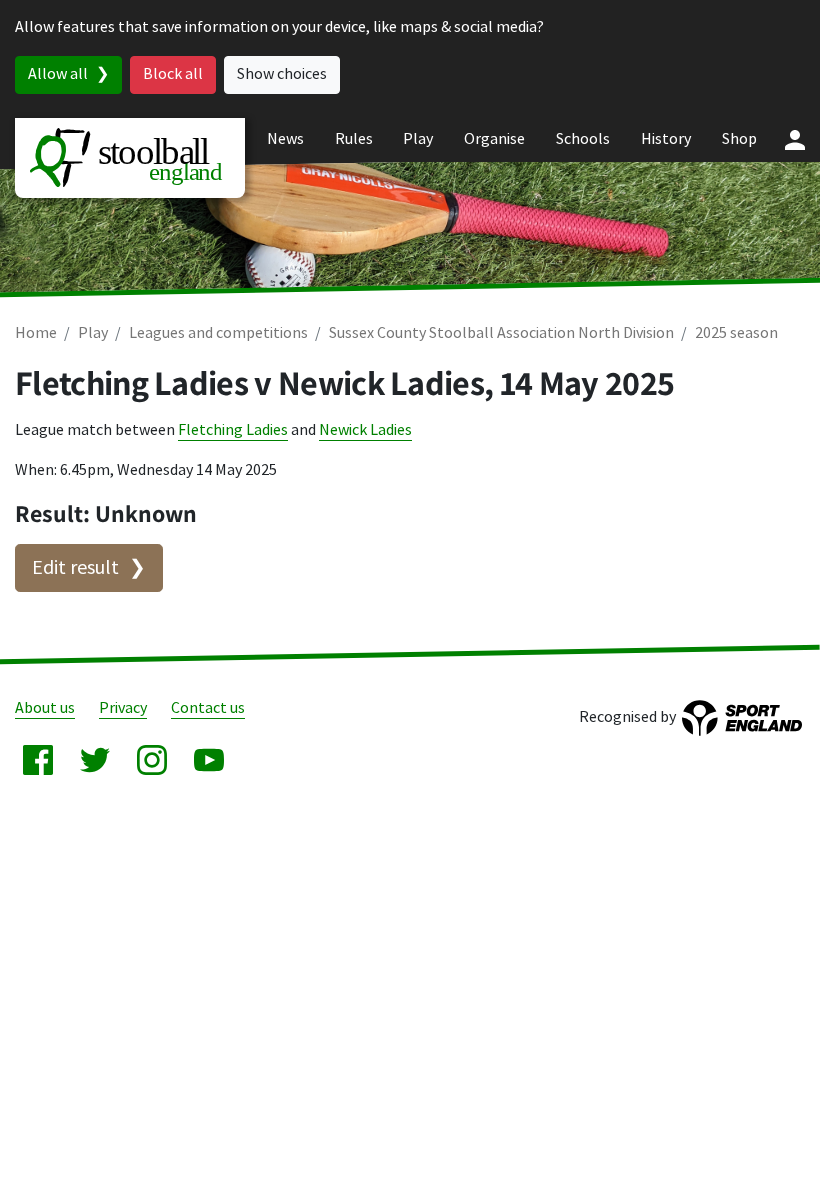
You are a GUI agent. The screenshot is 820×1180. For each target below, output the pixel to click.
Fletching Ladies (233, 430)
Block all (173, 74)
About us (45, 708)
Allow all (58, 74)
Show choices (282, 74)
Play (93, 333)
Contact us (208, 708)
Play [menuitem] (418, 139)
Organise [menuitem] (494, 139)
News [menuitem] (285, 139)
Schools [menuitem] (583, 139)
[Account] (795, 140)
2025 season (736, 333)
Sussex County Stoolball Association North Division (501, 333)
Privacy (123, 708)
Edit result (75, 568)
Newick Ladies (365, 430)
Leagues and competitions (218, 333)
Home (36, 333)
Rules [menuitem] (354, 139)
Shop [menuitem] (739, 139)
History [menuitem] (666, 139)
